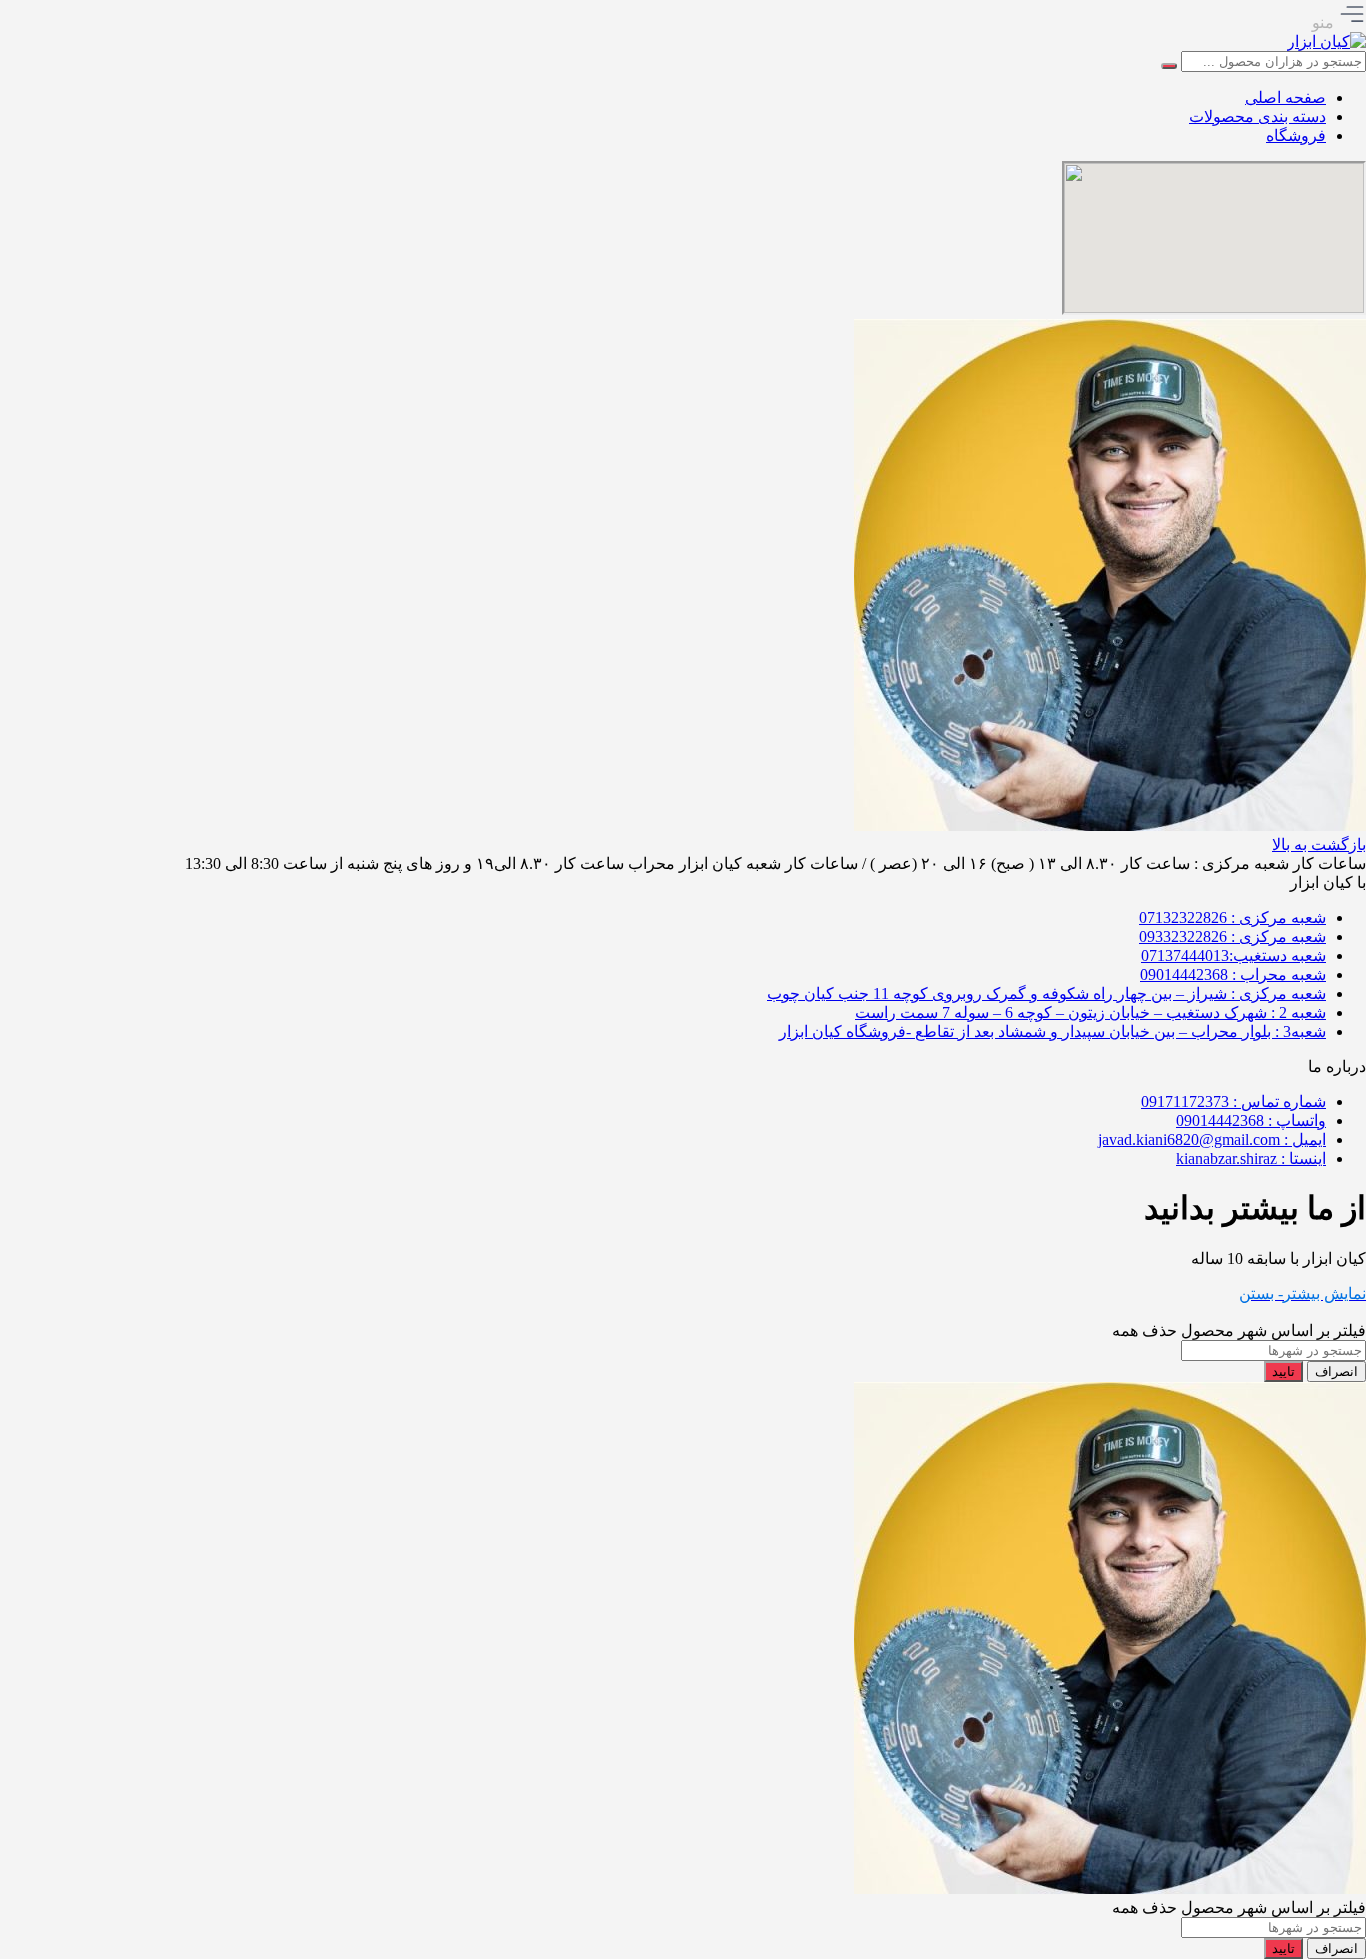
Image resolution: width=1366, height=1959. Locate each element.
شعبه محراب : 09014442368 (1233, 974)
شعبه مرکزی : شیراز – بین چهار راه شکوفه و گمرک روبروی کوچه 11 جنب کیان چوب (1046, 993)
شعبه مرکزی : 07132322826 (1232, 917)
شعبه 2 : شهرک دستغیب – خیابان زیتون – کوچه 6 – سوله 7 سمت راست (1090, 1012)
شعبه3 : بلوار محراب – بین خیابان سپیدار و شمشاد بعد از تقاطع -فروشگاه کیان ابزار (1052, 1031)
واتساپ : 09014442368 (1251, 1120)
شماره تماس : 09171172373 (1233, 1101)
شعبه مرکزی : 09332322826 (1232, 936)
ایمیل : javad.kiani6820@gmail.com (1212, 1139)
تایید (1283, 1371)
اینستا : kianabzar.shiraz (1251, 1158)
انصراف (1336, 1371)
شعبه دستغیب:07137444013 (1233, 955)
